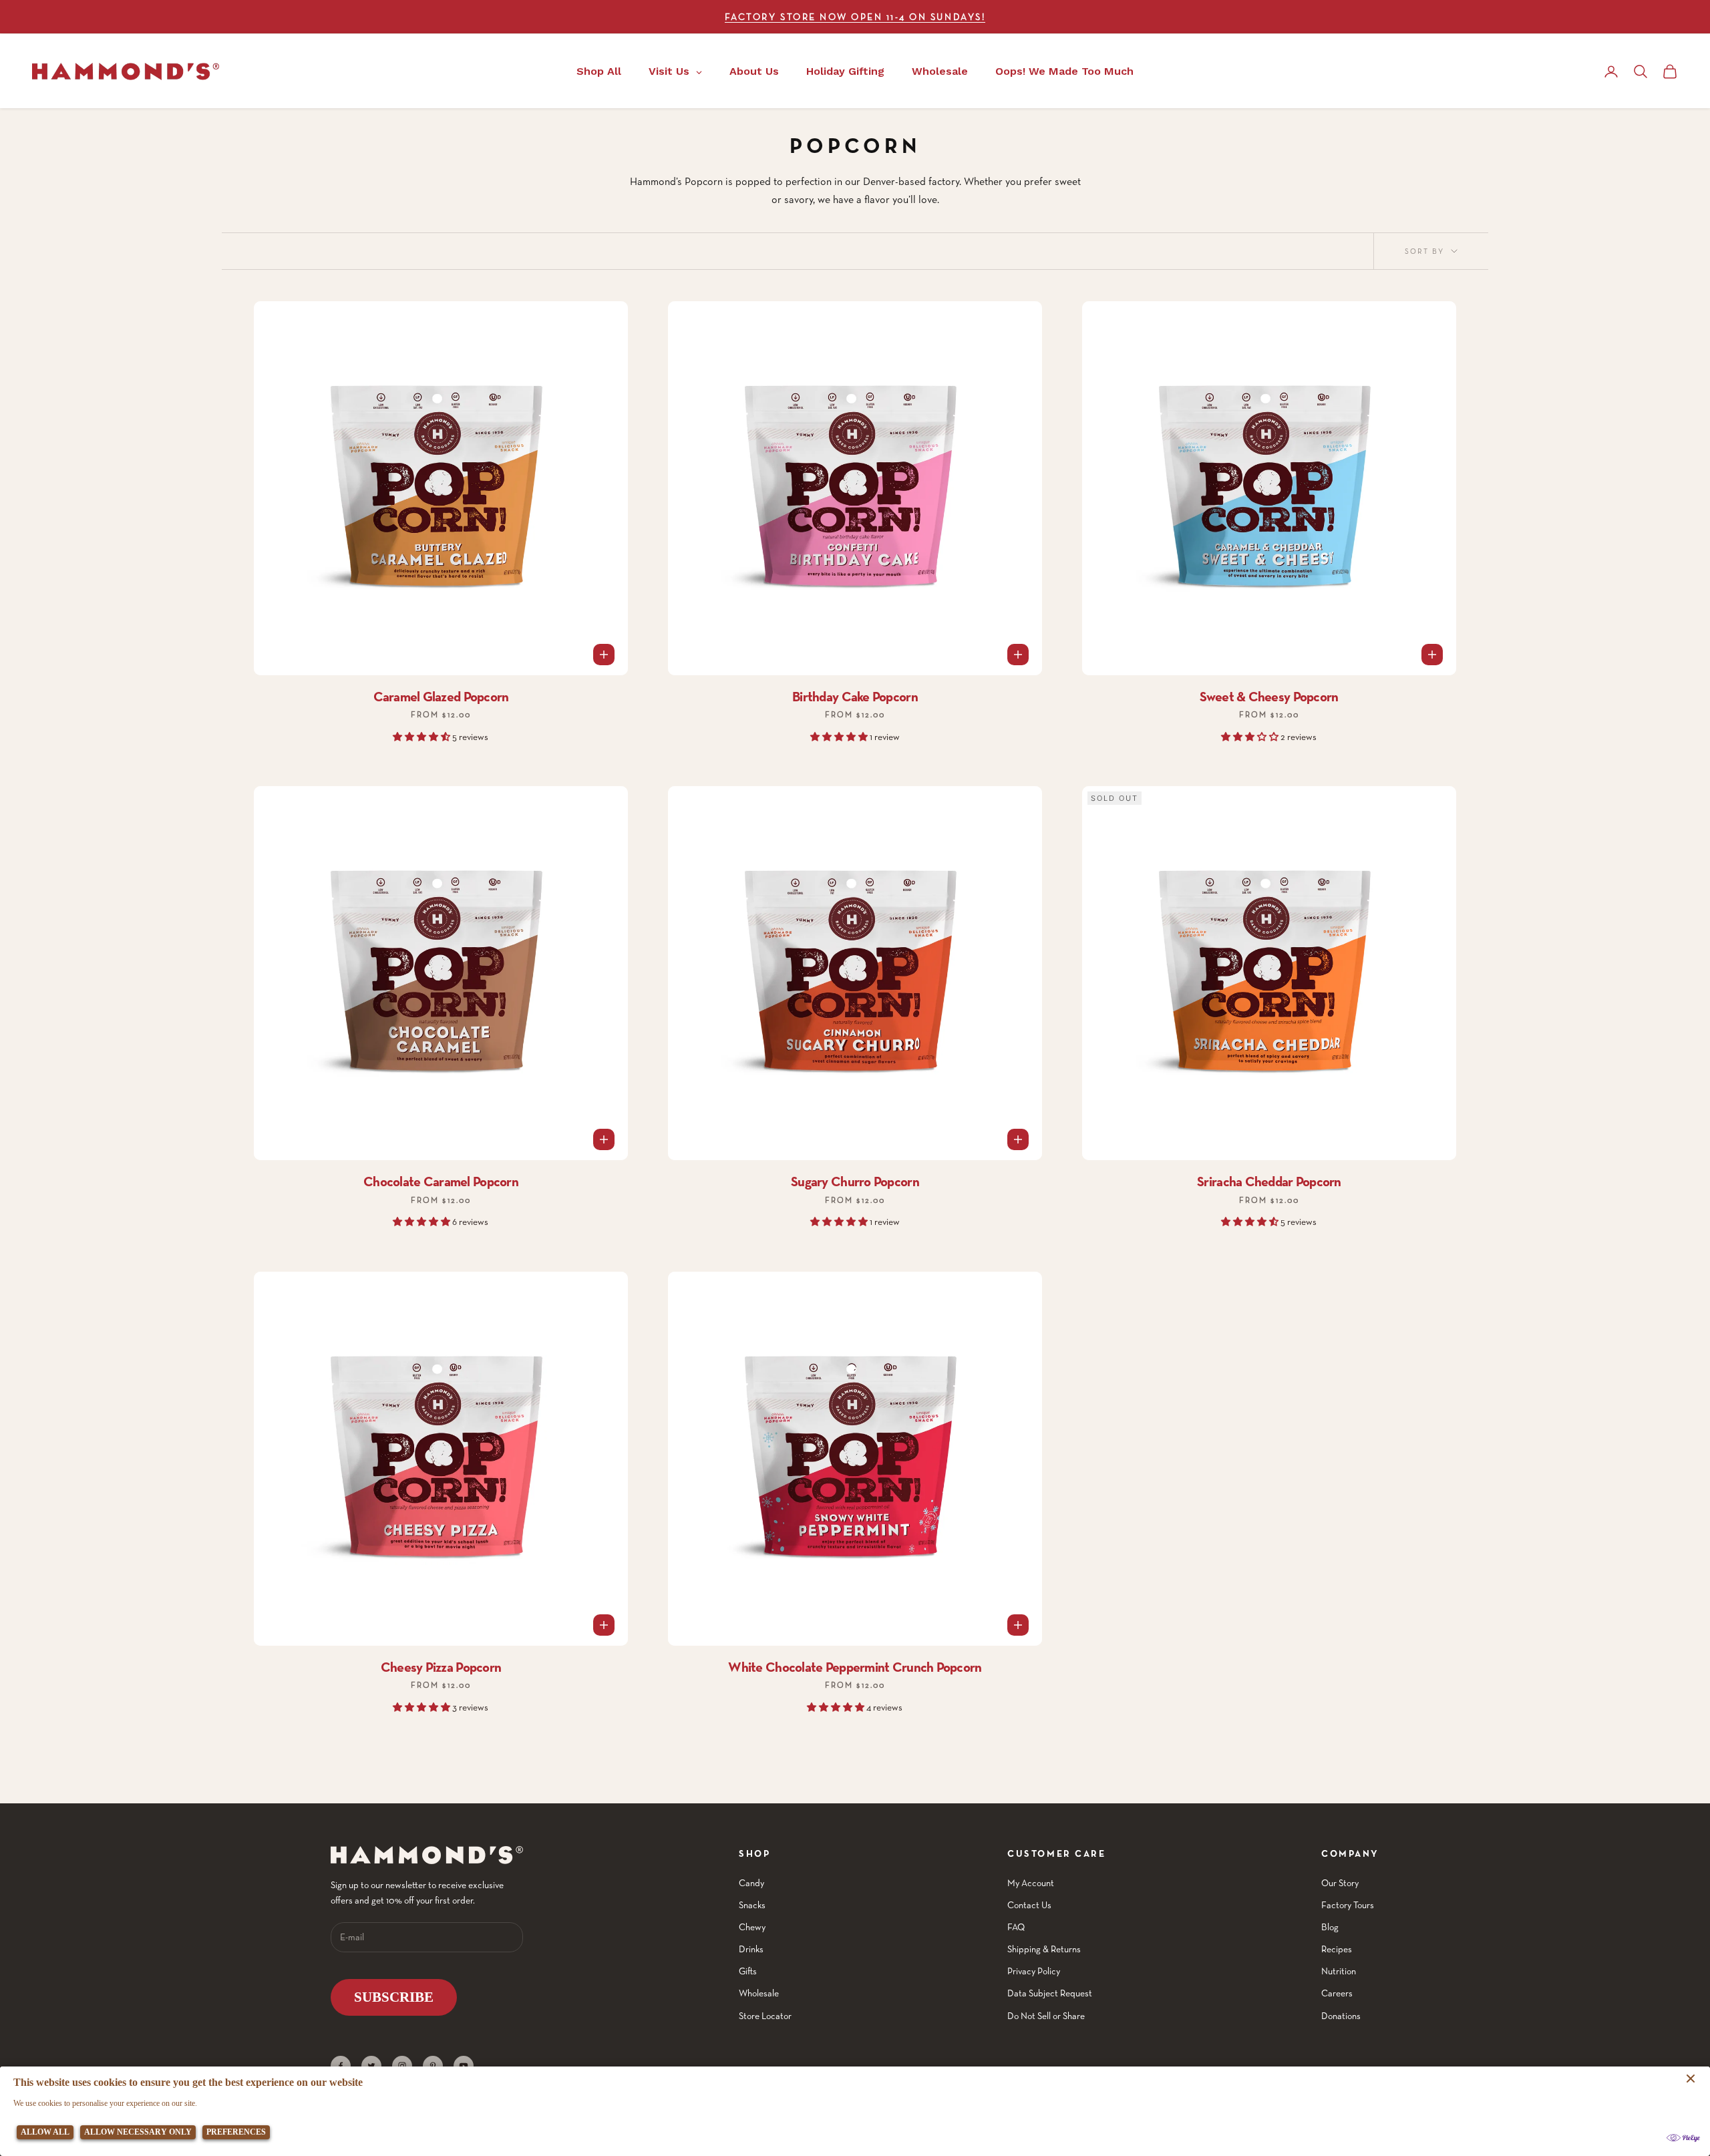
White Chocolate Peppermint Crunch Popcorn (855, 1667)
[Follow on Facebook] (341, 2066)
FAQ (1016, 1927)
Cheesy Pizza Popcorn (441, 1667)
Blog (1330, 1927)
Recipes (1337, 1949)
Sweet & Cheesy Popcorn (1269, 697)
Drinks (751, 1949)
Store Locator (765, 2016)
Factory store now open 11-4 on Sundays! (855, 17)
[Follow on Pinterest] (433, 2066)
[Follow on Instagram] (402, 2066)
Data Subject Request (1050, 1993)
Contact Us (1029, 1905)
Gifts (748, 1971)
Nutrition (1339, 1971)
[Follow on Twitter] (371, 2066)
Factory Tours (1348, 1905)
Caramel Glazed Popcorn (441, 697)
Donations (1341, 2016)
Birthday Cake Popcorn (855, 697)
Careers (1337, 1993)
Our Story (1340, 1883)
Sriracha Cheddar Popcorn (1269, 1182)
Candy (751, 1883)
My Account (1031, 1883)
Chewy (752, 1927)
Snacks (752, 1905)
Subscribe (394, 1997)
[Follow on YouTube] (464, 2066)
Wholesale (759, 1993)
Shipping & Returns (1044, 1949)
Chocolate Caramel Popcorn (441, 1182)
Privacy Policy (1034, 1971)
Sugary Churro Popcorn (855, 1182)
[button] (422, 737)
